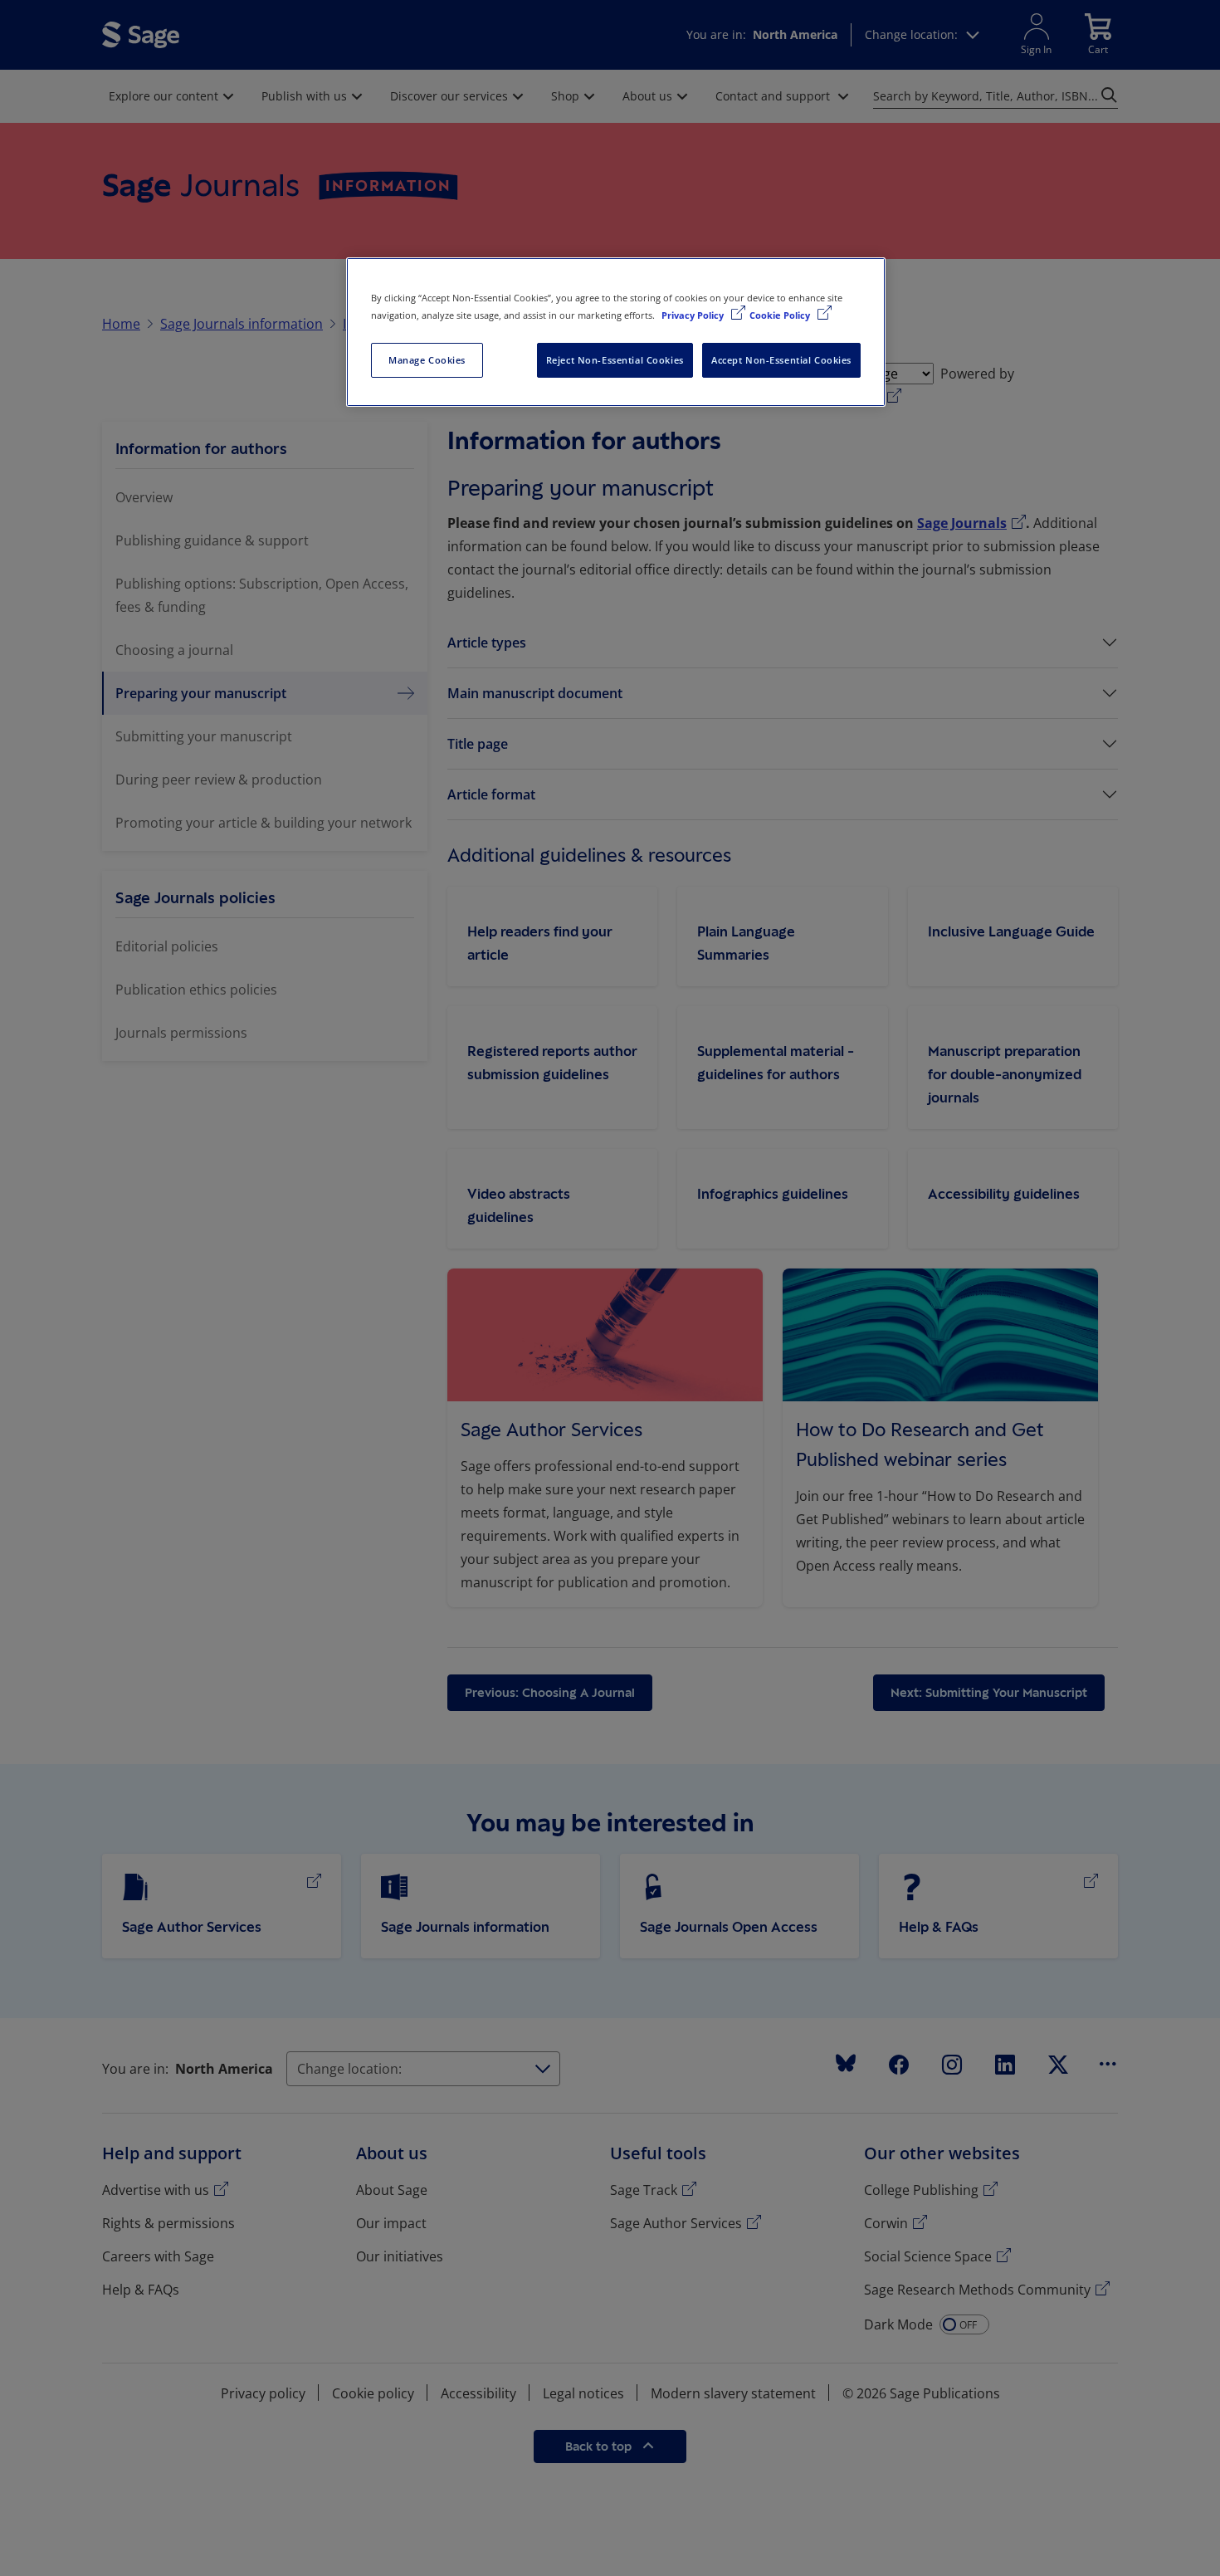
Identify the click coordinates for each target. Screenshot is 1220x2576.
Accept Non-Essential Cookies (781, 360)
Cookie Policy (781, 315)
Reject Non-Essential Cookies (615, 360)
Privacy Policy (694, 315)
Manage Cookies (427, 360)
